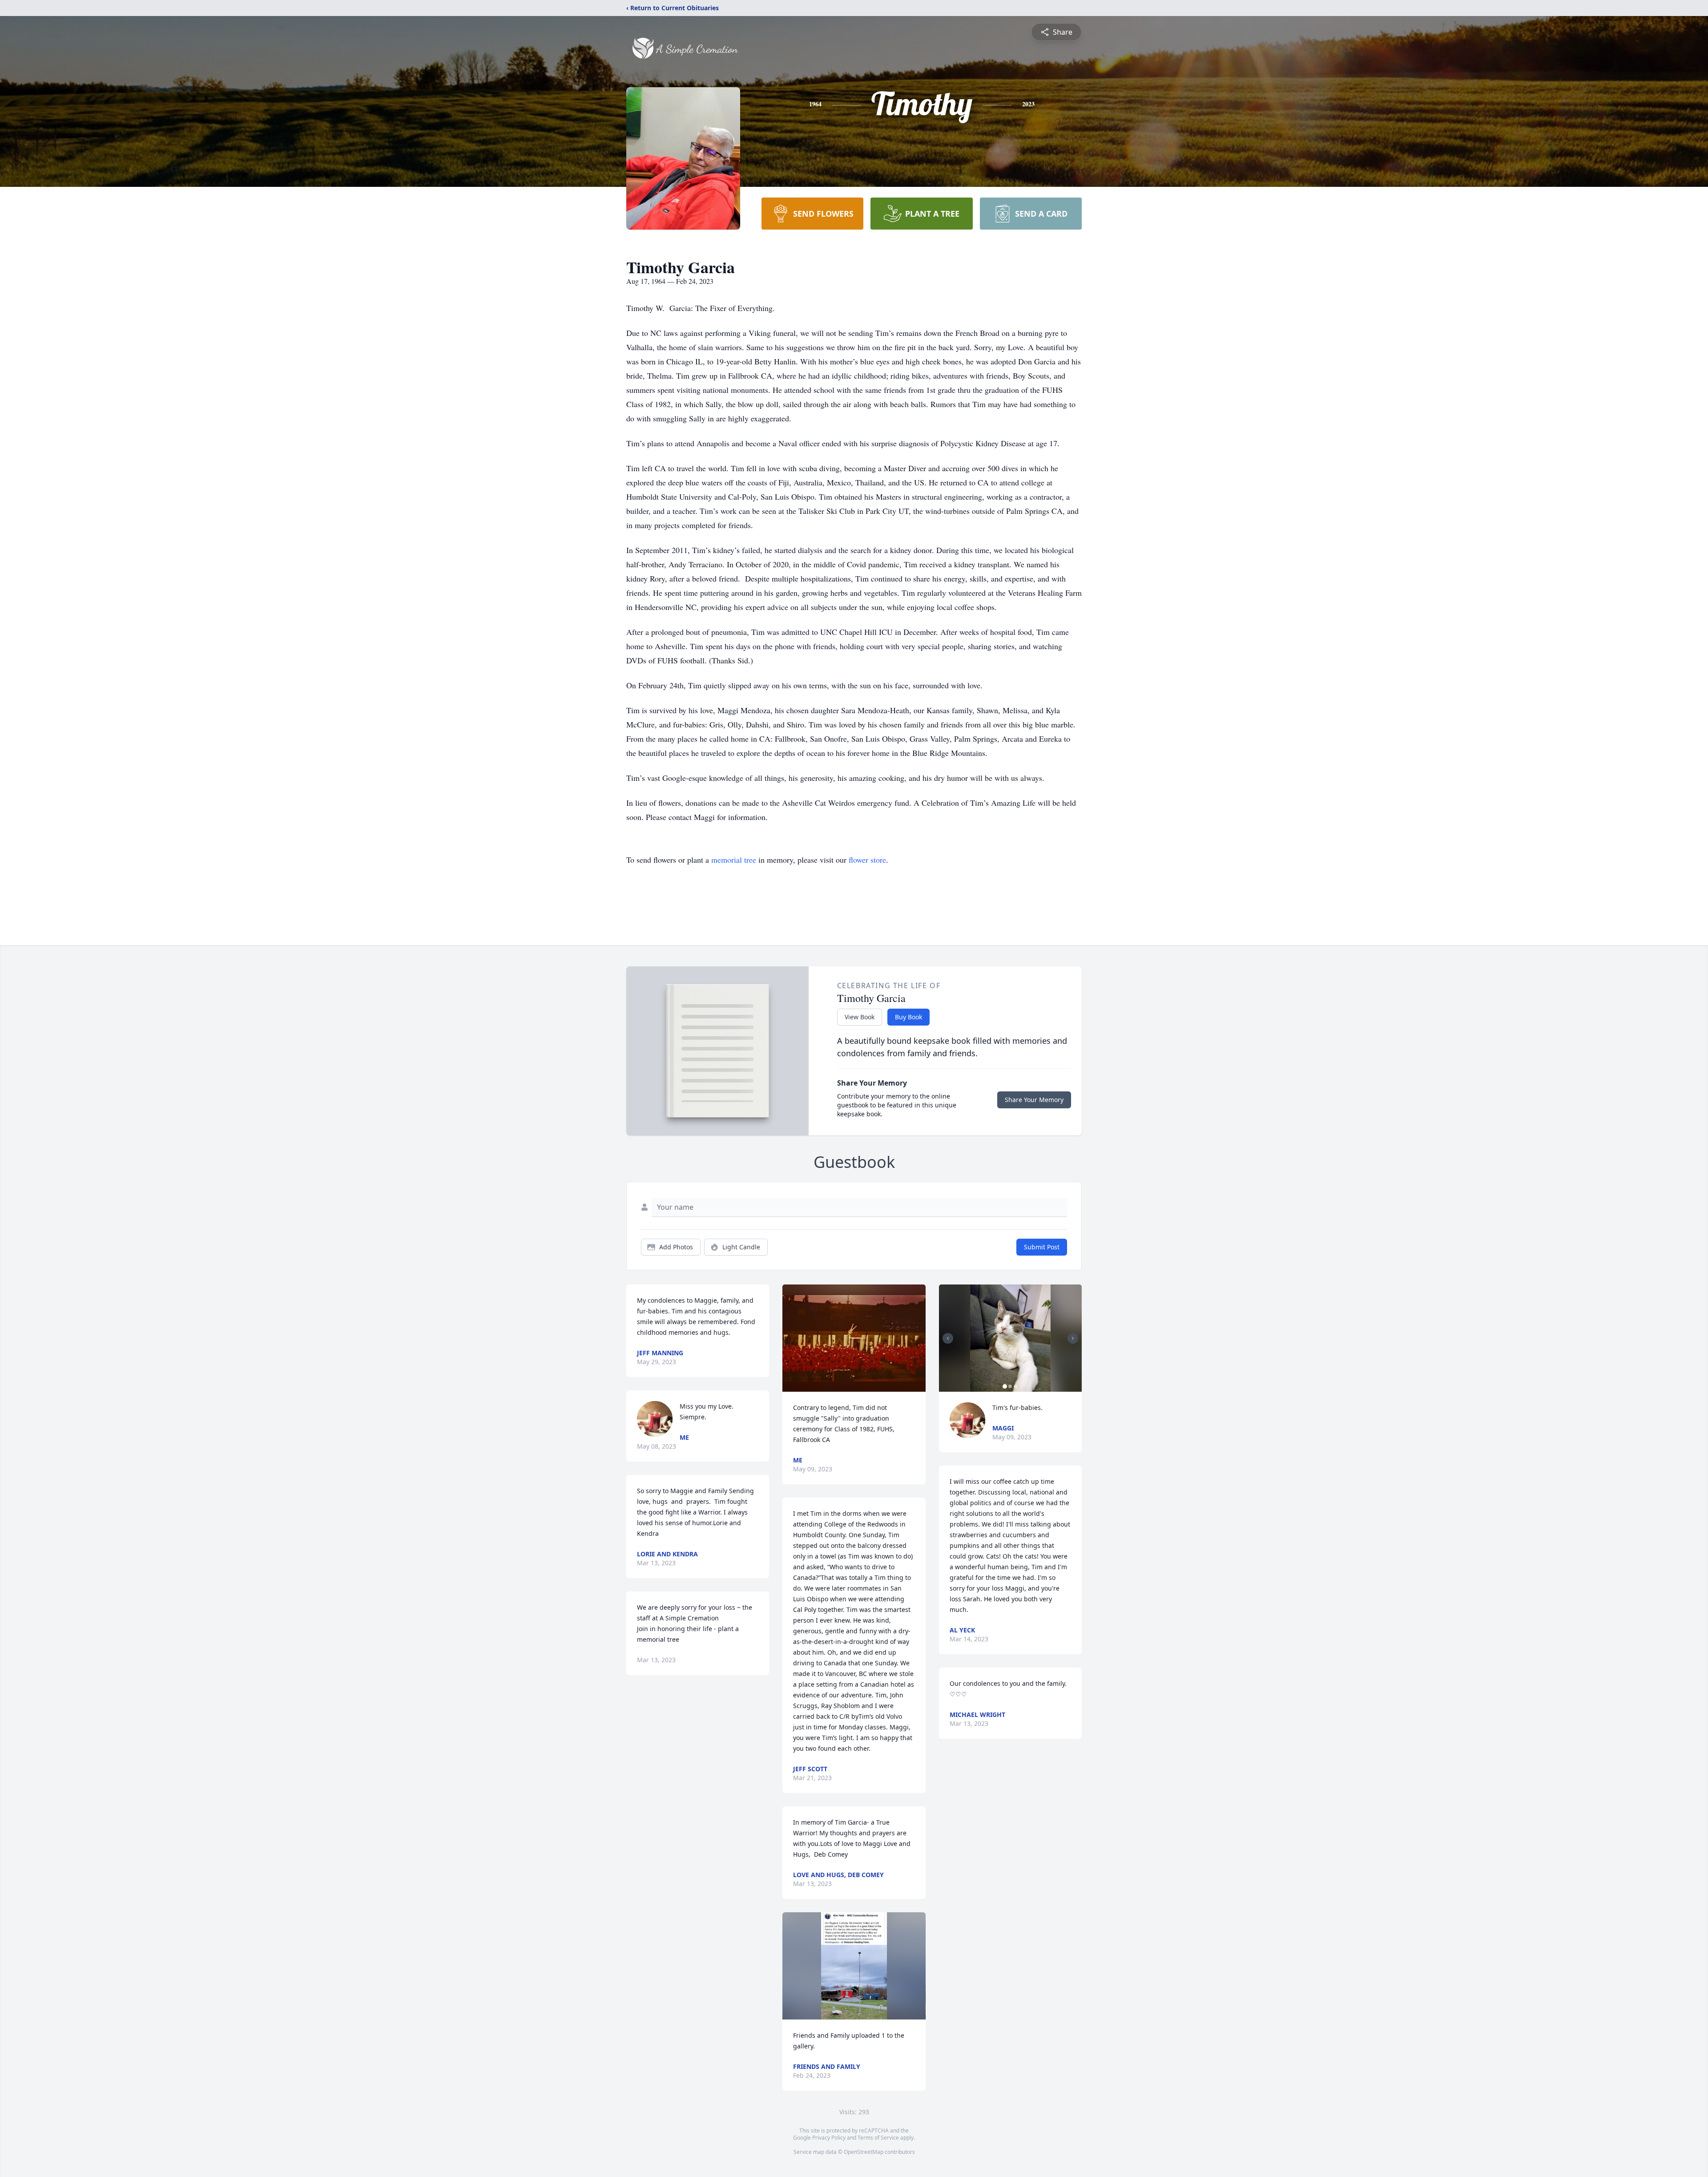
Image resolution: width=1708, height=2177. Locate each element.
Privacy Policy (829, 2138)
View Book (860, 1017)
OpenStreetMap (864, 2152)
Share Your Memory (1034, 1100)
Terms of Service (878, 2138)
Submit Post (1042, 1247)
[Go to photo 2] (1010, 1386)
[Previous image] (948, 1338)
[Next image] (1073, 1338)
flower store (867, 860)
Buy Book (908, 1017)
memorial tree (734, 860)
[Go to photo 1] (1005, 1386)
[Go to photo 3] (1015, 1386)
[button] (854, 1338)
